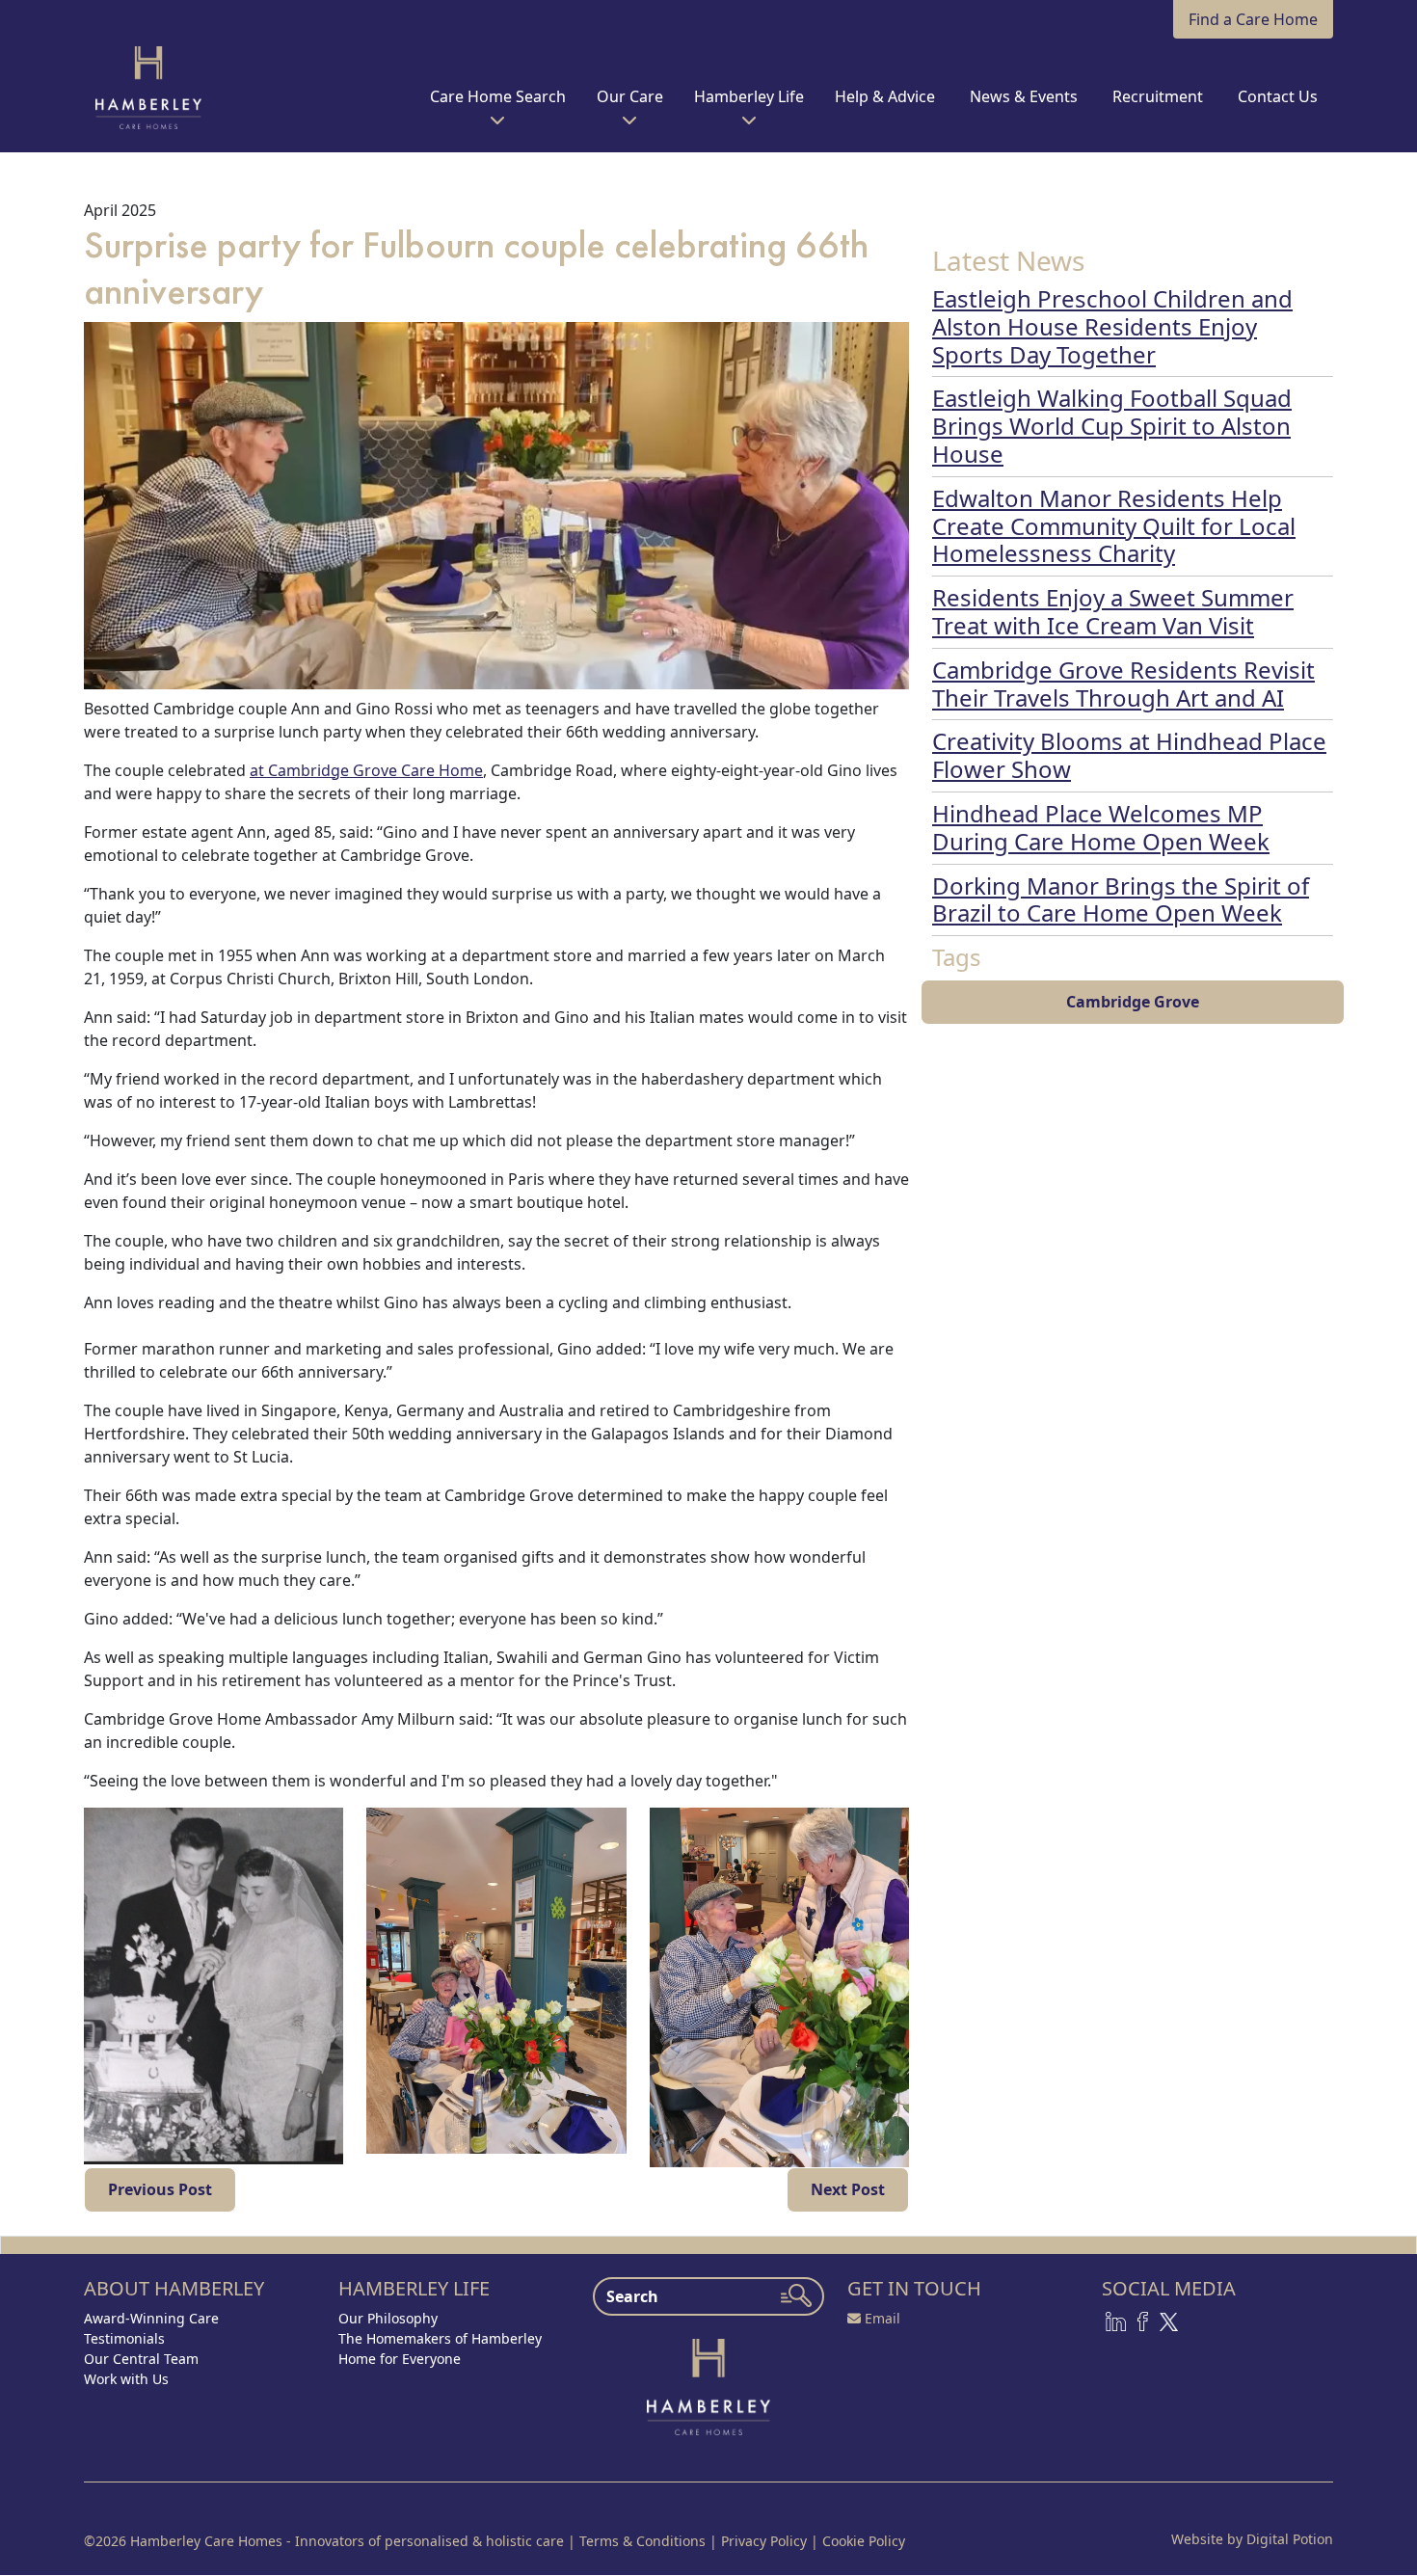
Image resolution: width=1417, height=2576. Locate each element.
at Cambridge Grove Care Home (366, 770)
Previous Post (160, 2189)
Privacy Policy (764, 2541)
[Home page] (708, 2385)
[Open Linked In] (1116, 2320)
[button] (498, 104)
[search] (796, 2295)
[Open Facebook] (1143, 2320)
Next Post (848, 2189)
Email (882, 2318)
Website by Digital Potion (1252, 2539)
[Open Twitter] (1169, 2320)
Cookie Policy (864, 2541)
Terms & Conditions (642, 2541)
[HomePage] (148, 88)
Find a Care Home (1253, 19)
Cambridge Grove (1133, 1002)
